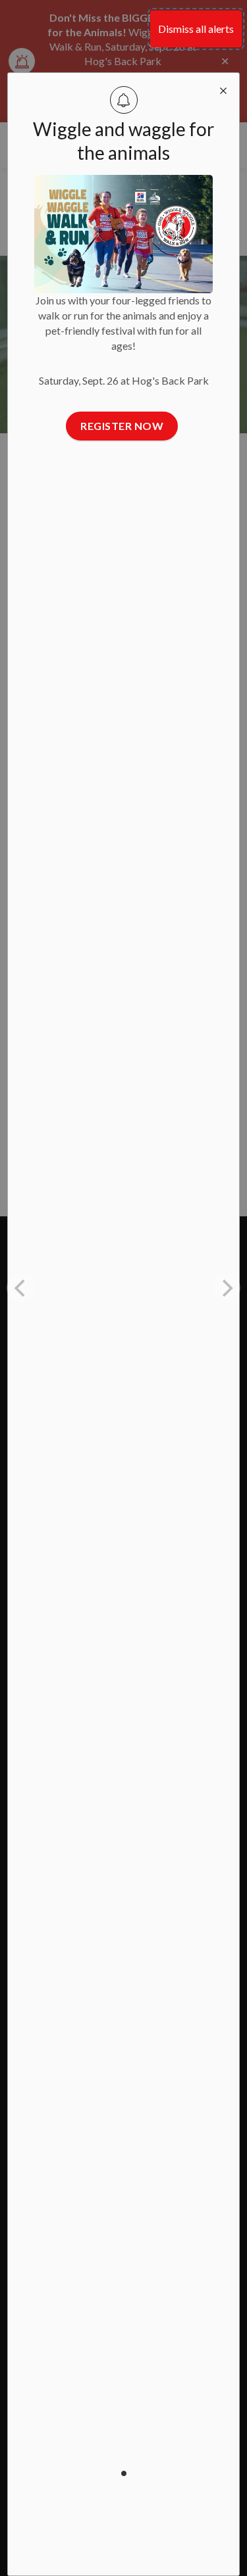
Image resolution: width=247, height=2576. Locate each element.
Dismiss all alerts (196, 29)
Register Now (122, 426)
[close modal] (223, 89)
